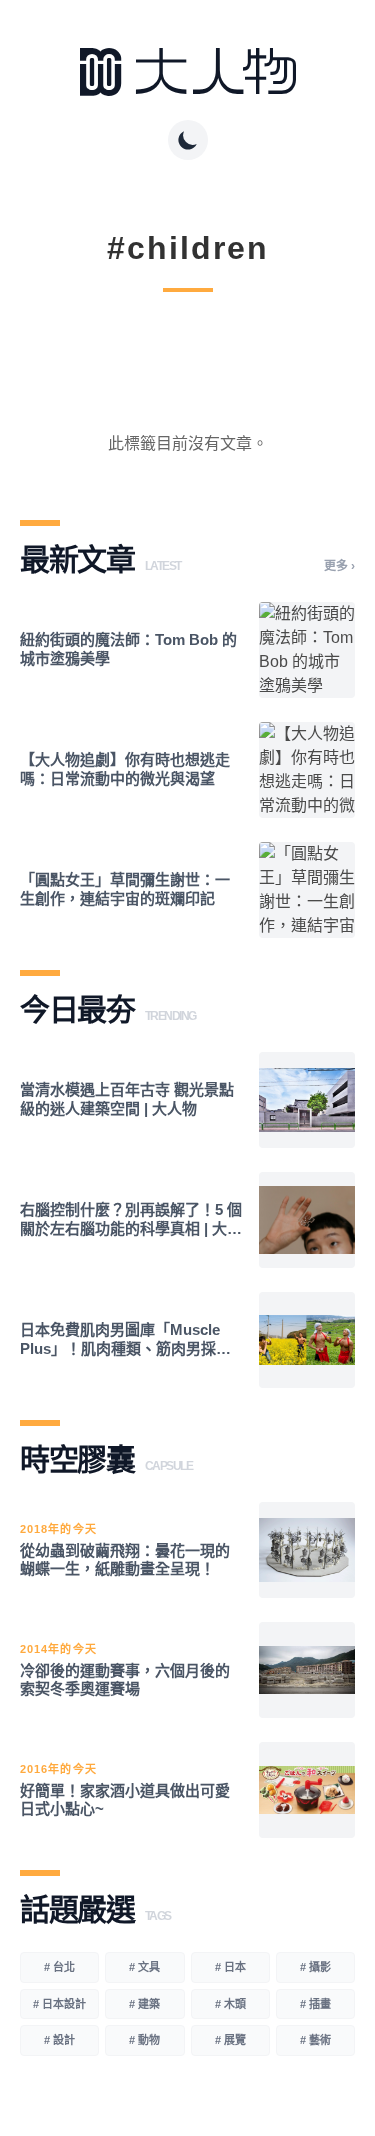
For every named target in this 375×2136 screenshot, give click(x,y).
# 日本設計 (59, 2004)
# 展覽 (230, 2040)
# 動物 (144, 2040)
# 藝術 (315, 2040)
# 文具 (144, 1967)
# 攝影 (315, 1967)
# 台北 (59, 1967)
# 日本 (230, 1967)
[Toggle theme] (188, 140)
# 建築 (144, 2004)
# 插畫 (315, 2004)
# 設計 (59, 2040)
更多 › (339, 566)
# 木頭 (230, 2004)
